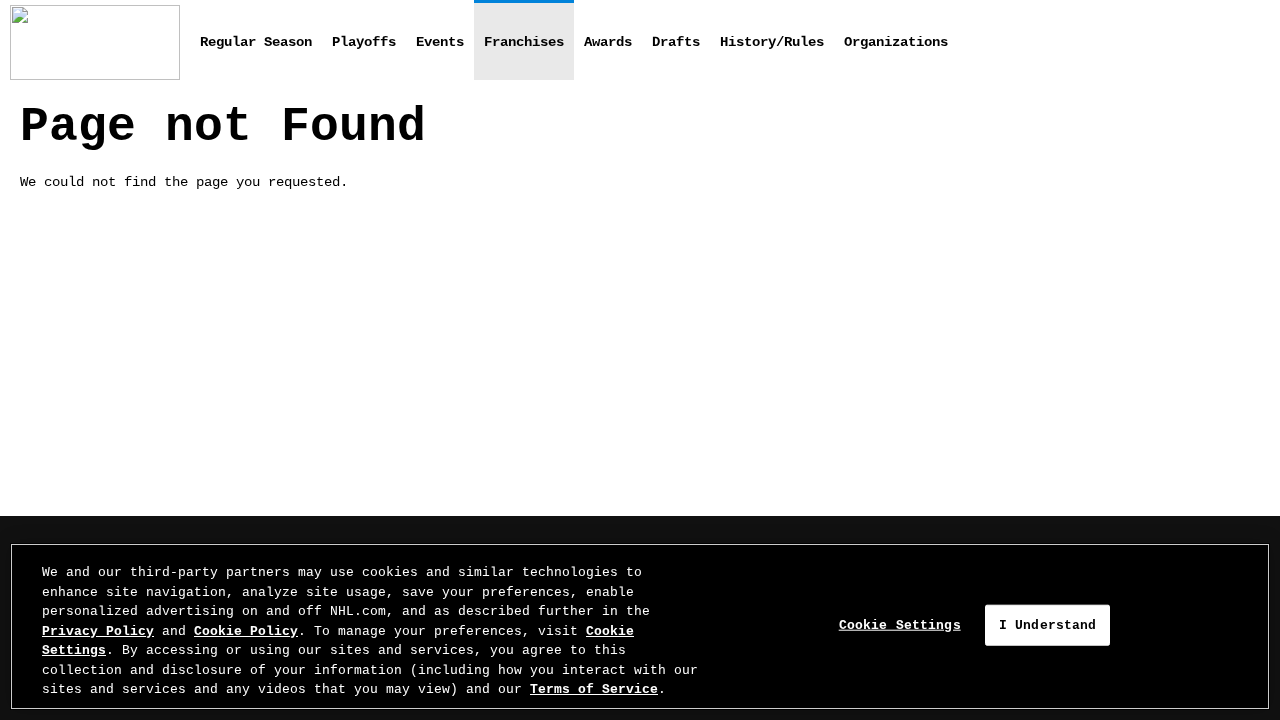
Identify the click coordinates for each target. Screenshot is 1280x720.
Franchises (524, 42)
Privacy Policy (98, 631)
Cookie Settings (900, 624)
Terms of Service (594, 689)
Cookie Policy (246, 631)
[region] (640, 626)
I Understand (1048, 624)
